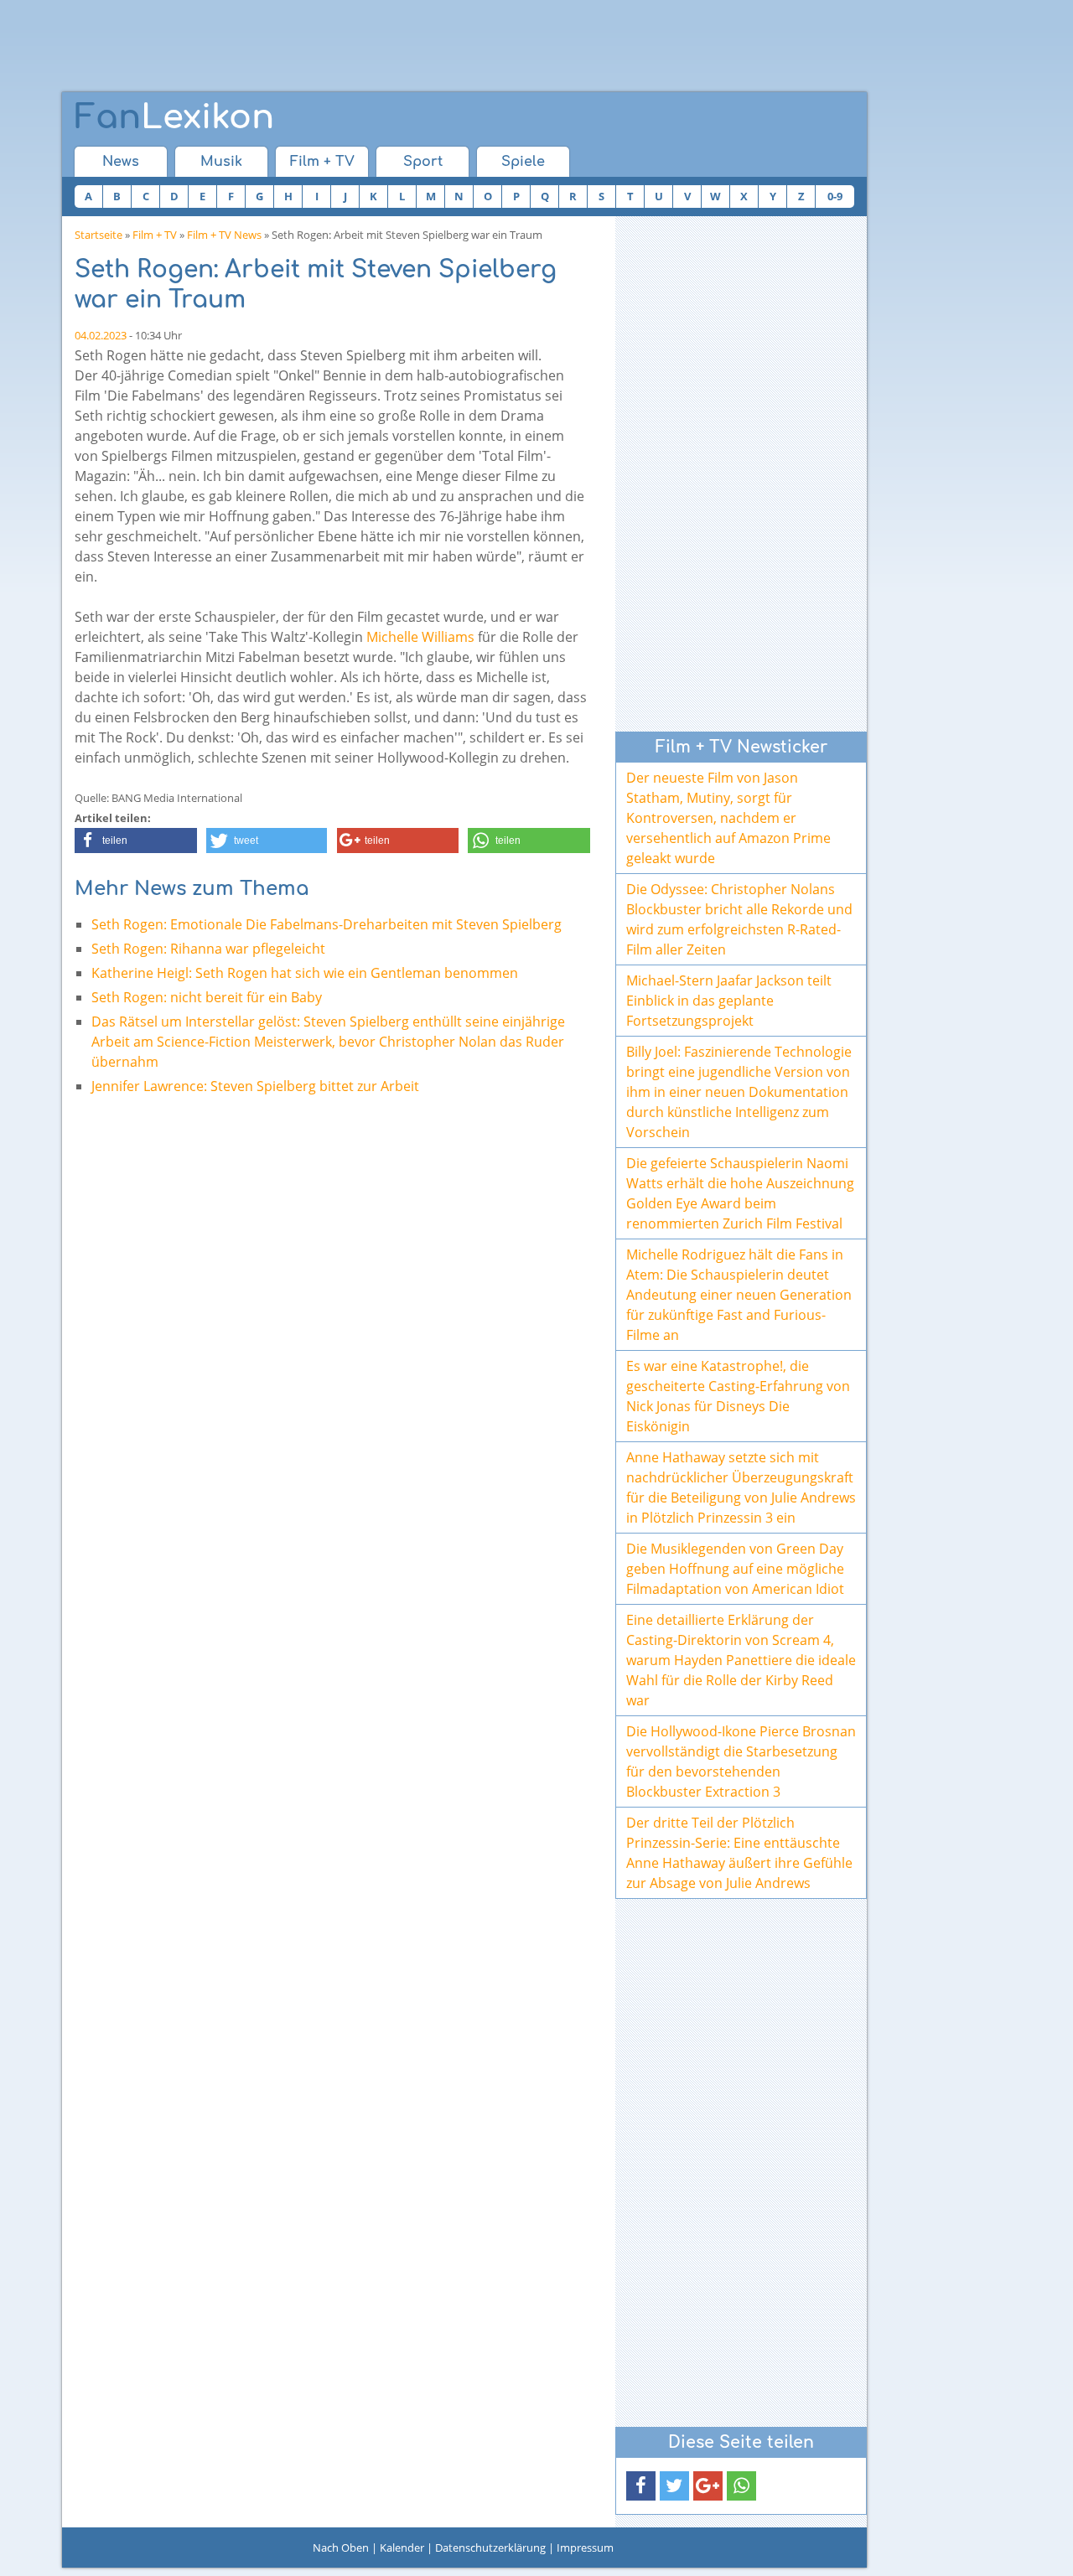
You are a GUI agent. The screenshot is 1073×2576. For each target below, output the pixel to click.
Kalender (402, 2548)
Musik (221, 162)
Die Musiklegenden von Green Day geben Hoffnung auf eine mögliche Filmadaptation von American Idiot (735, 1569)
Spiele (523, 162)
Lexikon (174, 117)
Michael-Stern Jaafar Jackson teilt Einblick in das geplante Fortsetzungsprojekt (729, 1001)
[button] (136, 841)
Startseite (98, 235)
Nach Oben (341, 2548)
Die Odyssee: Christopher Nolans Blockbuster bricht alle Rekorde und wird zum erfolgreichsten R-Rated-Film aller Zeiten (739, 919)
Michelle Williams (420, 637)
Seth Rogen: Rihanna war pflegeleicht (208, 949)
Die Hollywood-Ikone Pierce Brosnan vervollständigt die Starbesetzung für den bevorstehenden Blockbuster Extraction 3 (741, 1761)
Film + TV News (224, 235)
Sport (423, 162)
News (121, 162)
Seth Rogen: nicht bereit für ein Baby (207, 997)
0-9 (835, 196)
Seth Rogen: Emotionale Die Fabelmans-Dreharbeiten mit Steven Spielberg (327, 924)
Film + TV (322, 162)
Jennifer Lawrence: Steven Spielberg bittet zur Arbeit (255, 1086)
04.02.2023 (101, 335)
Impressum (585, 2548)
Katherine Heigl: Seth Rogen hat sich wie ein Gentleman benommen (305, 973)
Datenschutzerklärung (490, 2548)
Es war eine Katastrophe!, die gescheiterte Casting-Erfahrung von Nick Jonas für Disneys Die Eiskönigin (738, 1396)
